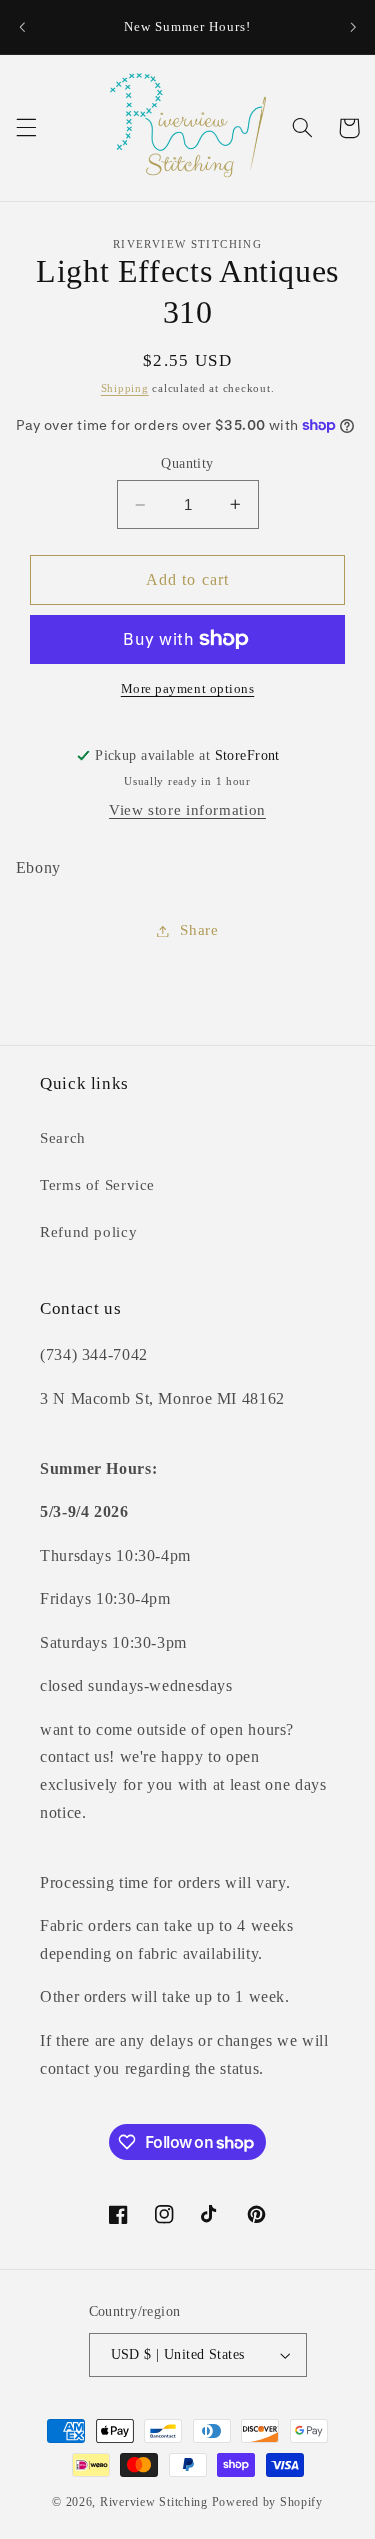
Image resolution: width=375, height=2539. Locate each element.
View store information (187, 810)
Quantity (187, 463)
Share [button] (199, 930)
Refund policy (88, 1232)
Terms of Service (97, 1185)
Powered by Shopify (267, 2502)
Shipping (125, 388)
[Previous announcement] (22, 27)
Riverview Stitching (154, 2502)
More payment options (188, 689)
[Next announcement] (353, 27)
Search (63, 1138)
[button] (26, 128)
